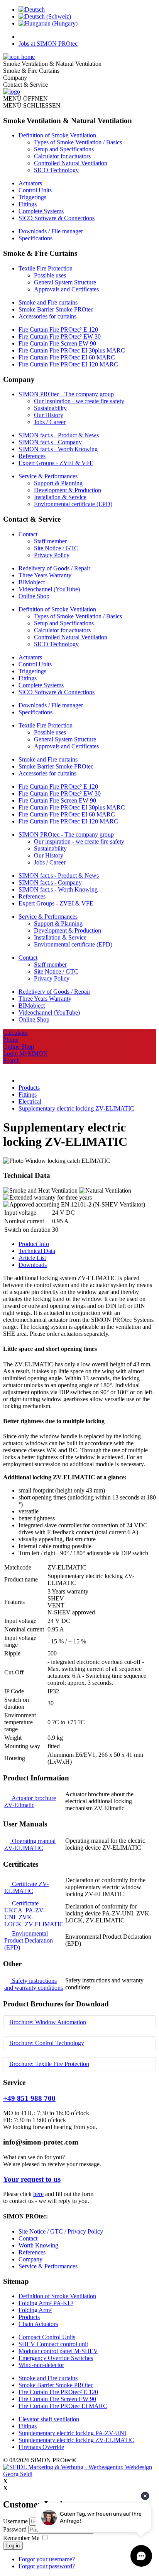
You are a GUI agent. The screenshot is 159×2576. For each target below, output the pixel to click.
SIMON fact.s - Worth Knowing (58, 449)
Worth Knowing (38, 2245)
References (32, 456)
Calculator (16, 1033)
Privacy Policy (52, 555)
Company (30, 2259)
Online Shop (34, 596)
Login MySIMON (25, 1054)
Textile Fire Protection (46, 268)
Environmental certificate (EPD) (73, 504)
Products (29, 2317)
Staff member (50, 541)
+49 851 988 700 (29, 2098)
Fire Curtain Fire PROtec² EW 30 (60, 336)
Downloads (33, 1265)
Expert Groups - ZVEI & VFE (56, 463)
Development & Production (68, 490)
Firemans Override (41, 2447)
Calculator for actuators (62, 156)
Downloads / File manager (51, 231)
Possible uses (50, 275)
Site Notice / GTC (56, 548)
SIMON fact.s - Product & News (59, 435)
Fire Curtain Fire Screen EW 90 (57, 343)
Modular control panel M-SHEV (58, 2351)
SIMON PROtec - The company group (66, 394)
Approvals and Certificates (66, 289)
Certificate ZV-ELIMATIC (26, 1887)
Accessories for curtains (47, 316)
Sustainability (50, 408)
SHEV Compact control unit (53, 2344)
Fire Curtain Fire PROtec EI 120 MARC (68, 364)
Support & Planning (58, 483)
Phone (11, 1040)
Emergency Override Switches (56, 2358)
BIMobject (32, 582)
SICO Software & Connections (57, 218)
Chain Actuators (38, 2324)
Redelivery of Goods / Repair (54, 568)
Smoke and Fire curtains (48, 302)
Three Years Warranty (45, 575)
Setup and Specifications (64, 149)
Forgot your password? (47, 2566)
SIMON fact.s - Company (50, 442)
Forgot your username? (47, 2559)
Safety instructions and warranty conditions (34, 1984)
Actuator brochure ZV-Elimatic (30, 1801)
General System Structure (65, 282)
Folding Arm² (35, 2310)
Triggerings (32, 197)
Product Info (34, 1244)
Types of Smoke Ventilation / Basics (78, 142)
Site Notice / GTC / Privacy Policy (61, 2231)
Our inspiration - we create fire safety (79, 401)
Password (16, 2529)
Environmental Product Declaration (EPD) (29, 1940)
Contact (28, 534)
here (38, 2194)
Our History (49, 415)
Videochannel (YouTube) (49, 589)
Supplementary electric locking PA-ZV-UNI (72, 2433)
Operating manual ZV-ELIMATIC (30, 1844)
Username (15, 2521)
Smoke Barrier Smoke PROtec (56, 309)
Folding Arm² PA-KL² (46, 2303)
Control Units (35, 190)
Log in (13, 2546)
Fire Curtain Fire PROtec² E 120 (58, 329)
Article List (32, 1258)
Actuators (30, 183)
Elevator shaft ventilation (49, 2419)
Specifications (36, 238)
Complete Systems (41, 211)
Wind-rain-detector (41, 2365)
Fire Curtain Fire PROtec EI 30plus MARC (72, 350)
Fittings (28, 204)
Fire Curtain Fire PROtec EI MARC (63, 2406)
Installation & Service (60, 497)
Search (11, 1060)
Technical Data (37, 1251)
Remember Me (21, 2538)
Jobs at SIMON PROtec (48, 44)
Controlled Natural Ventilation (71, 163)
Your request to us (32, 2179)
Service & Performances (48, 476)
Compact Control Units (47, 2337)
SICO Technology (56, 170)
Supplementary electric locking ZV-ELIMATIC (76, 2440)
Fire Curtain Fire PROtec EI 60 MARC (67, 357)
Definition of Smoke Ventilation (57, 135)
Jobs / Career (50, 422)
